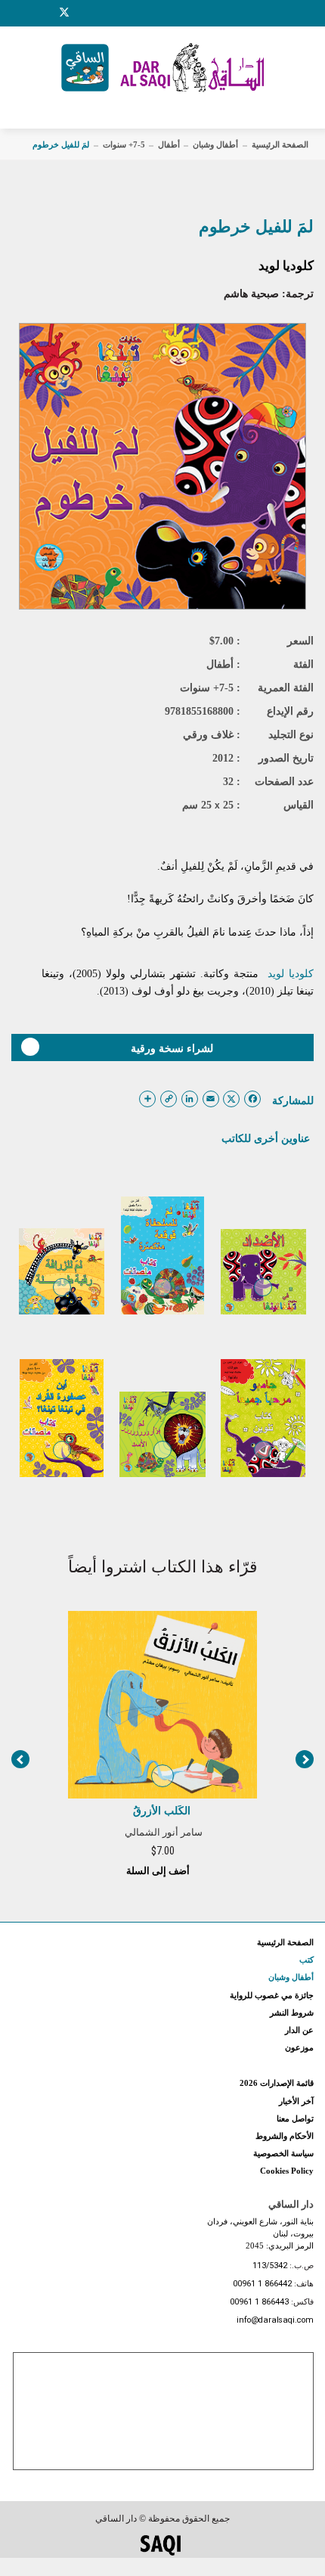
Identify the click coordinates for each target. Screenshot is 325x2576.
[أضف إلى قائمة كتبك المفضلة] (263, 1298)
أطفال (169, 144)
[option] (162, 1743)
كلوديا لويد (286, 266)
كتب (306, 1960)
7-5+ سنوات (124, 144)
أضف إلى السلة (159, 1871)
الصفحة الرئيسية (280, 144)
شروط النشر (292, 2013)
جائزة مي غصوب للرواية (272, 1995)
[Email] (84, 13)
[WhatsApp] (102, 13)
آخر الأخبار (296, 2101)
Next (305, 1759)
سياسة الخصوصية (283, 2153)
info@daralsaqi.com (275, 2321)
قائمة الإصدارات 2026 (277, 2083)
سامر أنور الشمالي (164, 1832)
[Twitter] (64, 11)
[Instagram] (45, 13)
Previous (20, 1759)
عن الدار (299, 2030)
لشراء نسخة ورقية (172, 1048)
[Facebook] (26, 13)
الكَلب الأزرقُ (162, 1811)
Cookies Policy (287, 2171)
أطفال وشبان (215, 144)
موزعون (299, 2047)
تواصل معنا (295, 2118)
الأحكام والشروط (285, 2136)
